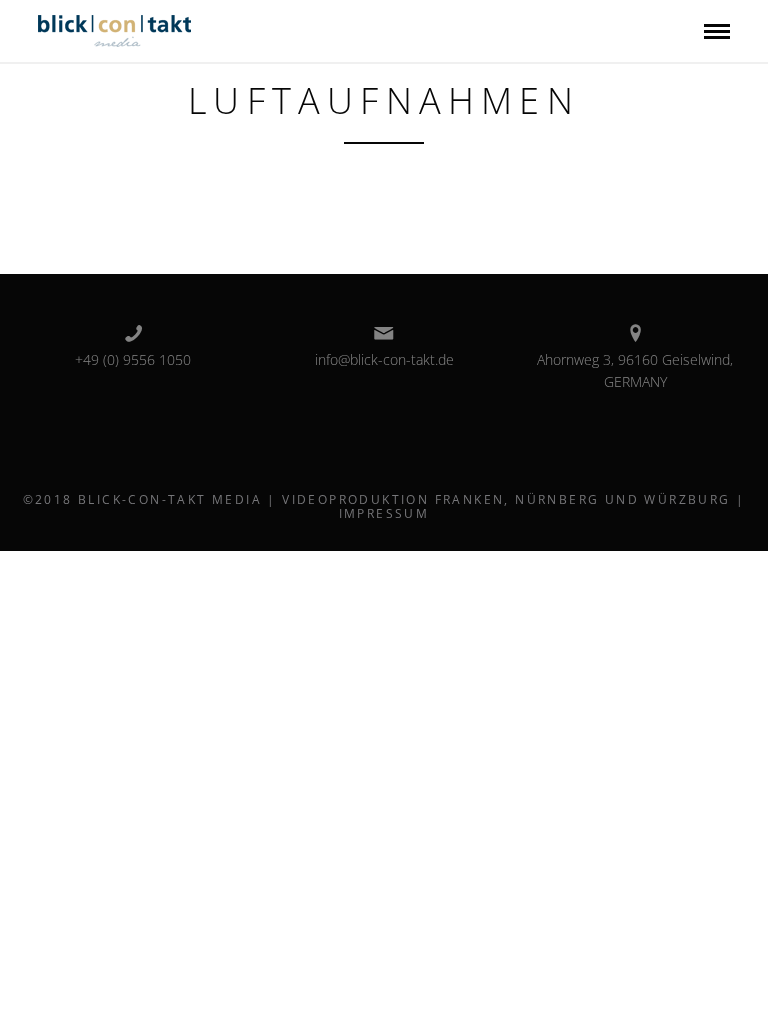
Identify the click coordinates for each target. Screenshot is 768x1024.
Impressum (384, 513)
